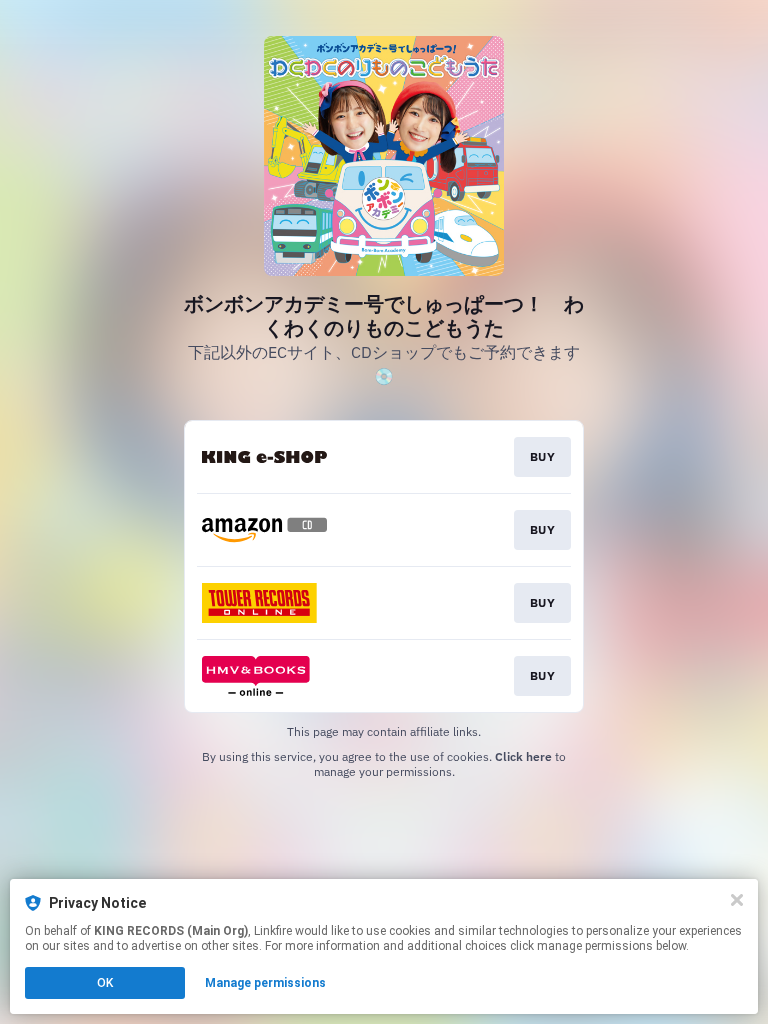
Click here (523, 756)
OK (105, 983)
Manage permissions (265, 983)
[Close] (737, 900)
